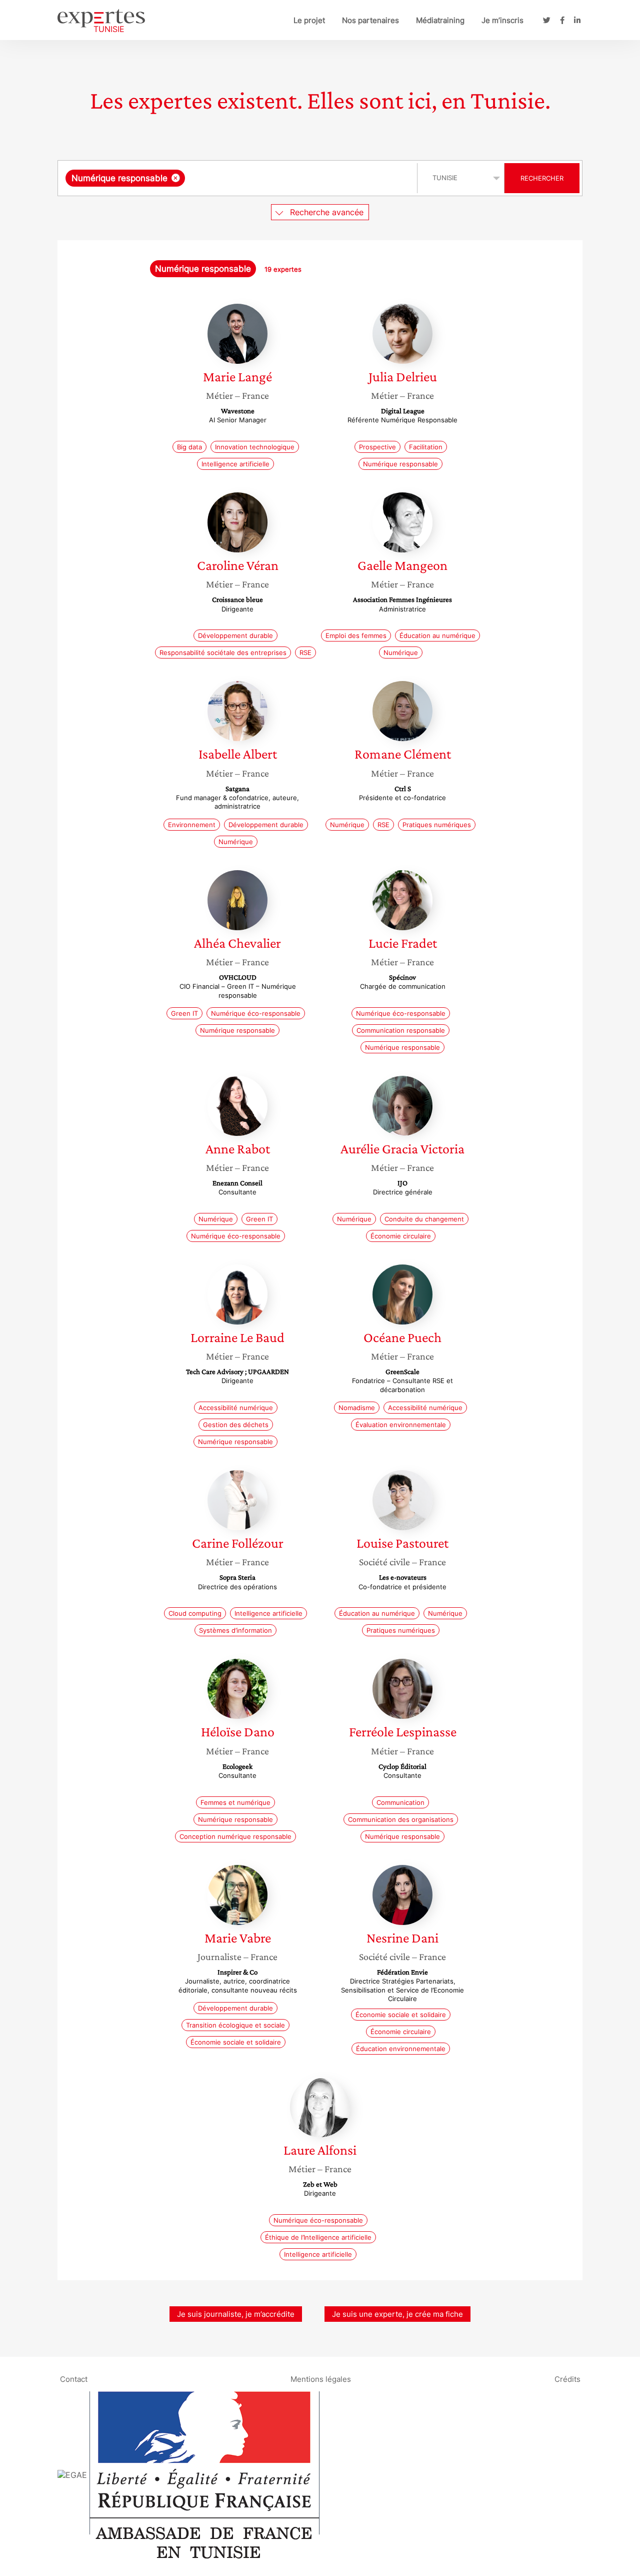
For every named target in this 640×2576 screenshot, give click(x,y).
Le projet (309, 20)
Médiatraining (440, 20)
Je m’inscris (502, 20)
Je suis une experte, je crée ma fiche (397, 2314)
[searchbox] (287, 178)
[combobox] (239, 178)
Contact (74, 2379)
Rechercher (542, 178)
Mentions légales (321, 2379)
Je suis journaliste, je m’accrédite (236, 2314)
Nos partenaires (370, 20)
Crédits (567, 2379)
